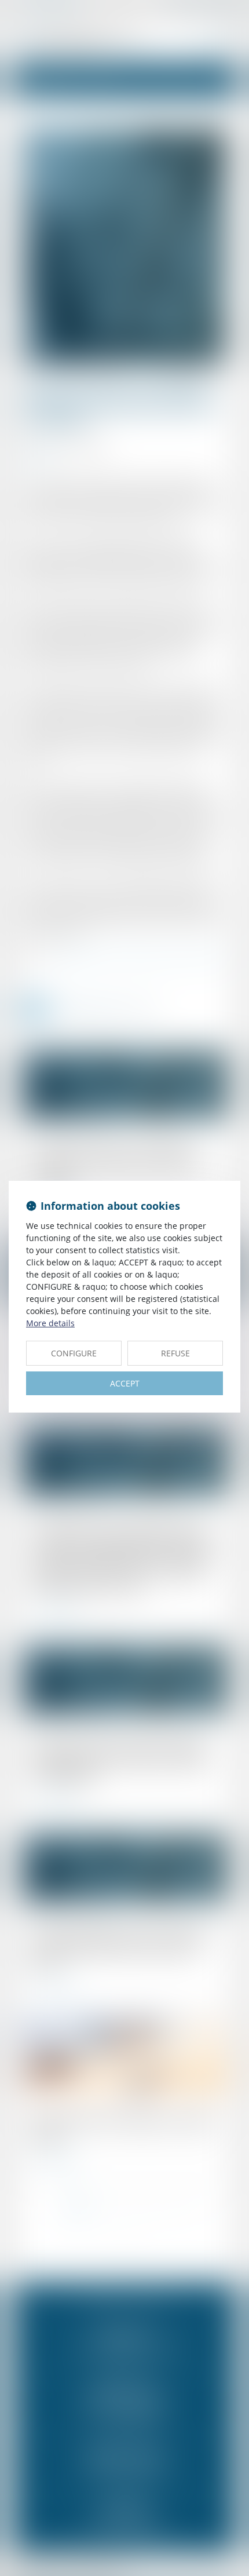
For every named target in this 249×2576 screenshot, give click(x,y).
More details (50, 1323)
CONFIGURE (74, 1353)
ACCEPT (125, 1383)
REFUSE (175, 1353)
